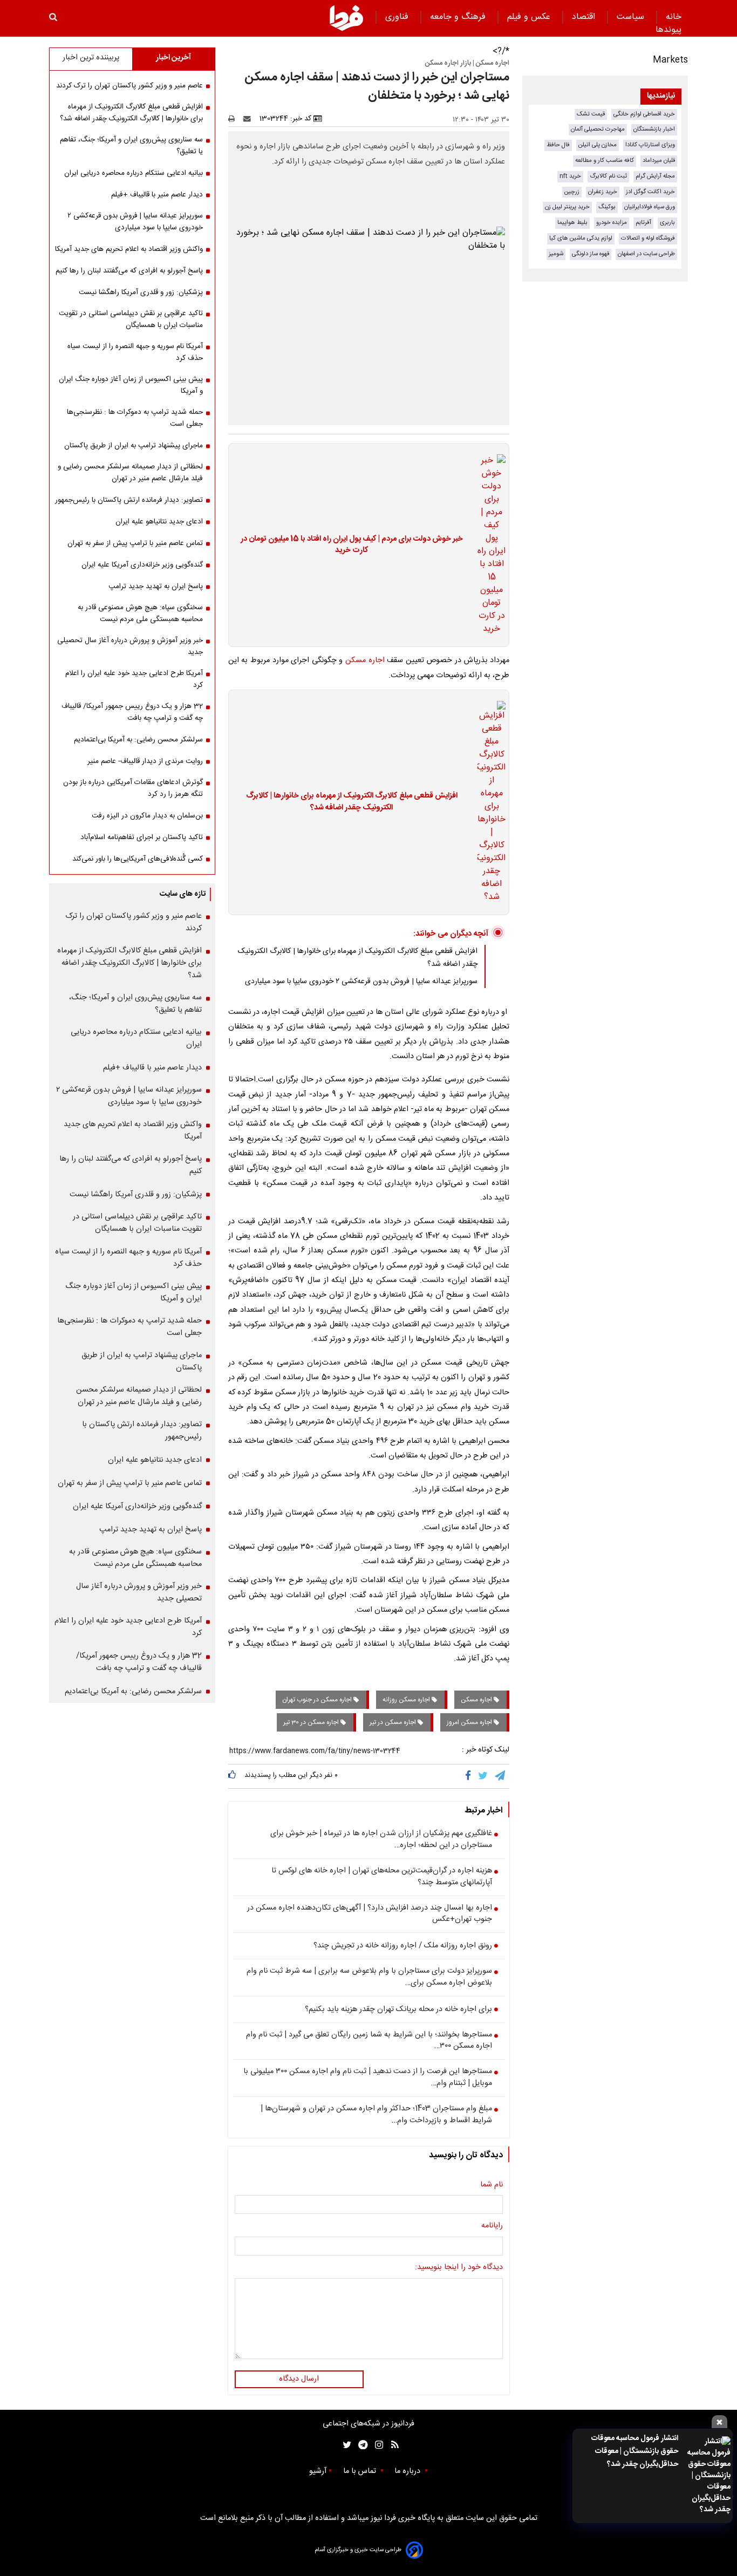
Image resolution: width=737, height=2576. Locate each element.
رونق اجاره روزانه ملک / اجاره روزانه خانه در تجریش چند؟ (403, 1946)
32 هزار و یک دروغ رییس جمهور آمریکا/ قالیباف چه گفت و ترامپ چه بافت (132, 712)
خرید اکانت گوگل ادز (650, 192)
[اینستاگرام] (376, 2445)
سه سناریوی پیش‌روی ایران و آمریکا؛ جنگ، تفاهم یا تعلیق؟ (131, 146)
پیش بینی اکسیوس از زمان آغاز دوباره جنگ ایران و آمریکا (131, 385)
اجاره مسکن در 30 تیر (312, 1722)
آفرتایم (643, 223)
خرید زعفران (603, 192)
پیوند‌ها (668, 30)
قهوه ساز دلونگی (591, 254)
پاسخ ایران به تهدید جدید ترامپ (156, 587)
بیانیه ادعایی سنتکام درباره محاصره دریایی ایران (134, 173)
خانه (674, 17)
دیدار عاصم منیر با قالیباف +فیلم (157, 195)
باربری (667, 223)
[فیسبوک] (470, 1776)
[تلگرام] (501, 1776)
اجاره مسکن (365, 660)
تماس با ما (361, 2471)
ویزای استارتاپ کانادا (650, 145)
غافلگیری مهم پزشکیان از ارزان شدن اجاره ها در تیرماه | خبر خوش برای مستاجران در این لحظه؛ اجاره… (381, 1840)
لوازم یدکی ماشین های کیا (581, 238)
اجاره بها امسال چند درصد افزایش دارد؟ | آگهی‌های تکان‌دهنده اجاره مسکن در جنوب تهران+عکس (370, 1914)
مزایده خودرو (612, 223)
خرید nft (570, 176)
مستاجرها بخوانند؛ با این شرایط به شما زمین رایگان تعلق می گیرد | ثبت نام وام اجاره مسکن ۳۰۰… (369, 2041)
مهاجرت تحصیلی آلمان (598, 129)
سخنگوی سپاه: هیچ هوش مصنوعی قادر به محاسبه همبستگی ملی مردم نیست (140, 614)
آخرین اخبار (173, 58)
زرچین (572, 192)
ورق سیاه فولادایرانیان (650, 207)
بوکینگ (607, 207)
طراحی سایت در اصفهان (646, 254)
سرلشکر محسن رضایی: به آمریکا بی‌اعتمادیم (138, 740)
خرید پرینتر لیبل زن (567, 207)
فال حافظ (558, 145)
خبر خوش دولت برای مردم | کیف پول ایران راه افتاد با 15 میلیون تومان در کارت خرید (352, 545)
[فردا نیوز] (346, 18)
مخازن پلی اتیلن (598, 145)
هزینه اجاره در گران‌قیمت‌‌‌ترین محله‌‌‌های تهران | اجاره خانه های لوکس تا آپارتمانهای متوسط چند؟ (382, 1877)
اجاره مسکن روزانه (407, 1700)
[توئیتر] (345, 2445)
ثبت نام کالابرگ (608, 176)
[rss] (391, 2445)
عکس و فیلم (530, 17)
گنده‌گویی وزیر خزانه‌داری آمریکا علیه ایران (142, 565)
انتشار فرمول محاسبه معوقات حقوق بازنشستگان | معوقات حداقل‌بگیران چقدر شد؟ (635, 2451)
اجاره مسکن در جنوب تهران (318, 1700)
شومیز (556, 254)
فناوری (398, 17)
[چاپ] (235, 119)
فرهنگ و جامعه (459, 17)
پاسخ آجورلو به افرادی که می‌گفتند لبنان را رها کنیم (129, 271)
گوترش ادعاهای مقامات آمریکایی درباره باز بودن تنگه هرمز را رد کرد (133, 788)
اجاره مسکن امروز (470, 1722)
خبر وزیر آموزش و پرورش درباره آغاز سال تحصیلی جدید (130, 646)
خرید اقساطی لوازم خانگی (644, 114)
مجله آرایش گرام (655, 176)
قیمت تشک (591, 114)
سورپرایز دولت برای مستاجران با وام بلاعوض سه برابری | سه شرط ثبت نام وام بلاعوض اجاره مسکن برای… (369, 1977)
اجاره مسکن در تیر (394, 1722)
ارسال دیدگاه (299, 2379)
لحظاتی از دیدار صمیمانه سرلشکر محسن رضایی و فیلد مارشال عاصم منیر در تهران (130, 473)
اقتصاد (585, 17)
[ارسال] (249, 119)
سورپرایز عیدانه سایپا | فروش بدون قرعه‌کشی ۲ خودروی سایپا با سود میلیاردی (361, 982)
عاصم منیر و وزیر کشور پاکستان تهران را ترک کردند (129, 86)
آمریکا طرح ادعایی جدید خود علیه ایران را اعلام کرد (134, 679)
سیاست (632, 17)
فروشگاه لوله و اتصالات (648, 238)
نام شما (492, 2185)
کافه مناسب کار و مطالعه (605, 161)
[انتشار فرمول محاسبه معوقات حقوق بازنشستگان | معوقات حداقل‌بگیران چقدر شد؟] (708, 2476)
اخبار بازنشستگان (654, 129)
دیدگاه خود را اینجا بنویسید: (459, 2268)
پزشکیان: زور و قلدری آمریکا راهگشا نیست (141, 292)
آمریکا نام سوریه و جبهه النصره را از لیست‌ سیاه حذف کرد (135, 352)
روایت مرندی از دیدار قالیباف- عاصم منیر (145, 761)
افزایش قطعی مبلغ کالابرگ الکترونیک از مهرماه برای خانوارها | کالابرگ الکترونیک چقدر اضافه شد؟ (352, 802)
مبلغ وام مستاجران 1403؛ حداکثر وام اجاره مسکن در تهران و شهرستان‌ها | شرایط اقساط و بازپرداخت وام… (376, 2115)
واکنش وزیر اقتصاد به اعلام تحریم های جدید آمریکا (129, 249)
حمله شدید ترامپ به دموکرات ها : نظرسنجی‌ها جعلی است (135, 418)
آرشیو (318, 2471)
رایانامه (492, 2226)
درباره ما (408, 2471)
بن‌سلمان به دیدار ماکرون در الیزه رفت (147, 816)
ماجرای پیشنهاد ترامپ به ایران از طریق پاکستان (134, 446)
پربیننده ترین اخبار (91, 58)
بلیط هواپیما (572, 223)
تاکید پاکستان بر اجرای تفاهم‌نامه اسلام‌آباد (142, 837)
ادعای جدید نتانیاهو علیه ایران (159, 522)
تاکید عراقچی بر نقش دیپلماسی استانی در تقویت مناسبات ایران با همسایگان (131, 319)
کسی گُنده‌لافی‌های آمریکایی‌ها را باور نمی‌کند (138, 859)
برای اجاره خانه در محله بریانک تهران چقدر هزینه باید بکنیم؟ (398, 2010)
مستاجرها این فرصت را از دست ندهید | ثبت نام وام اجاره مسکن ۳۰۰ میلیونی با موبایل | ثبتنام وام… (368, 2078)
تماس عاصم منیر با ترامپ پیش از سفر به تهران (135, 543)
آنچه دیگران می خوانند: (451, 934)
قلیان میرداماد (659, 161)
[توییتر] (484, 1776)
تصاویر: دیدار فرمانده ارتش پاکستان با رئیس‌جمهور (129, 500)
